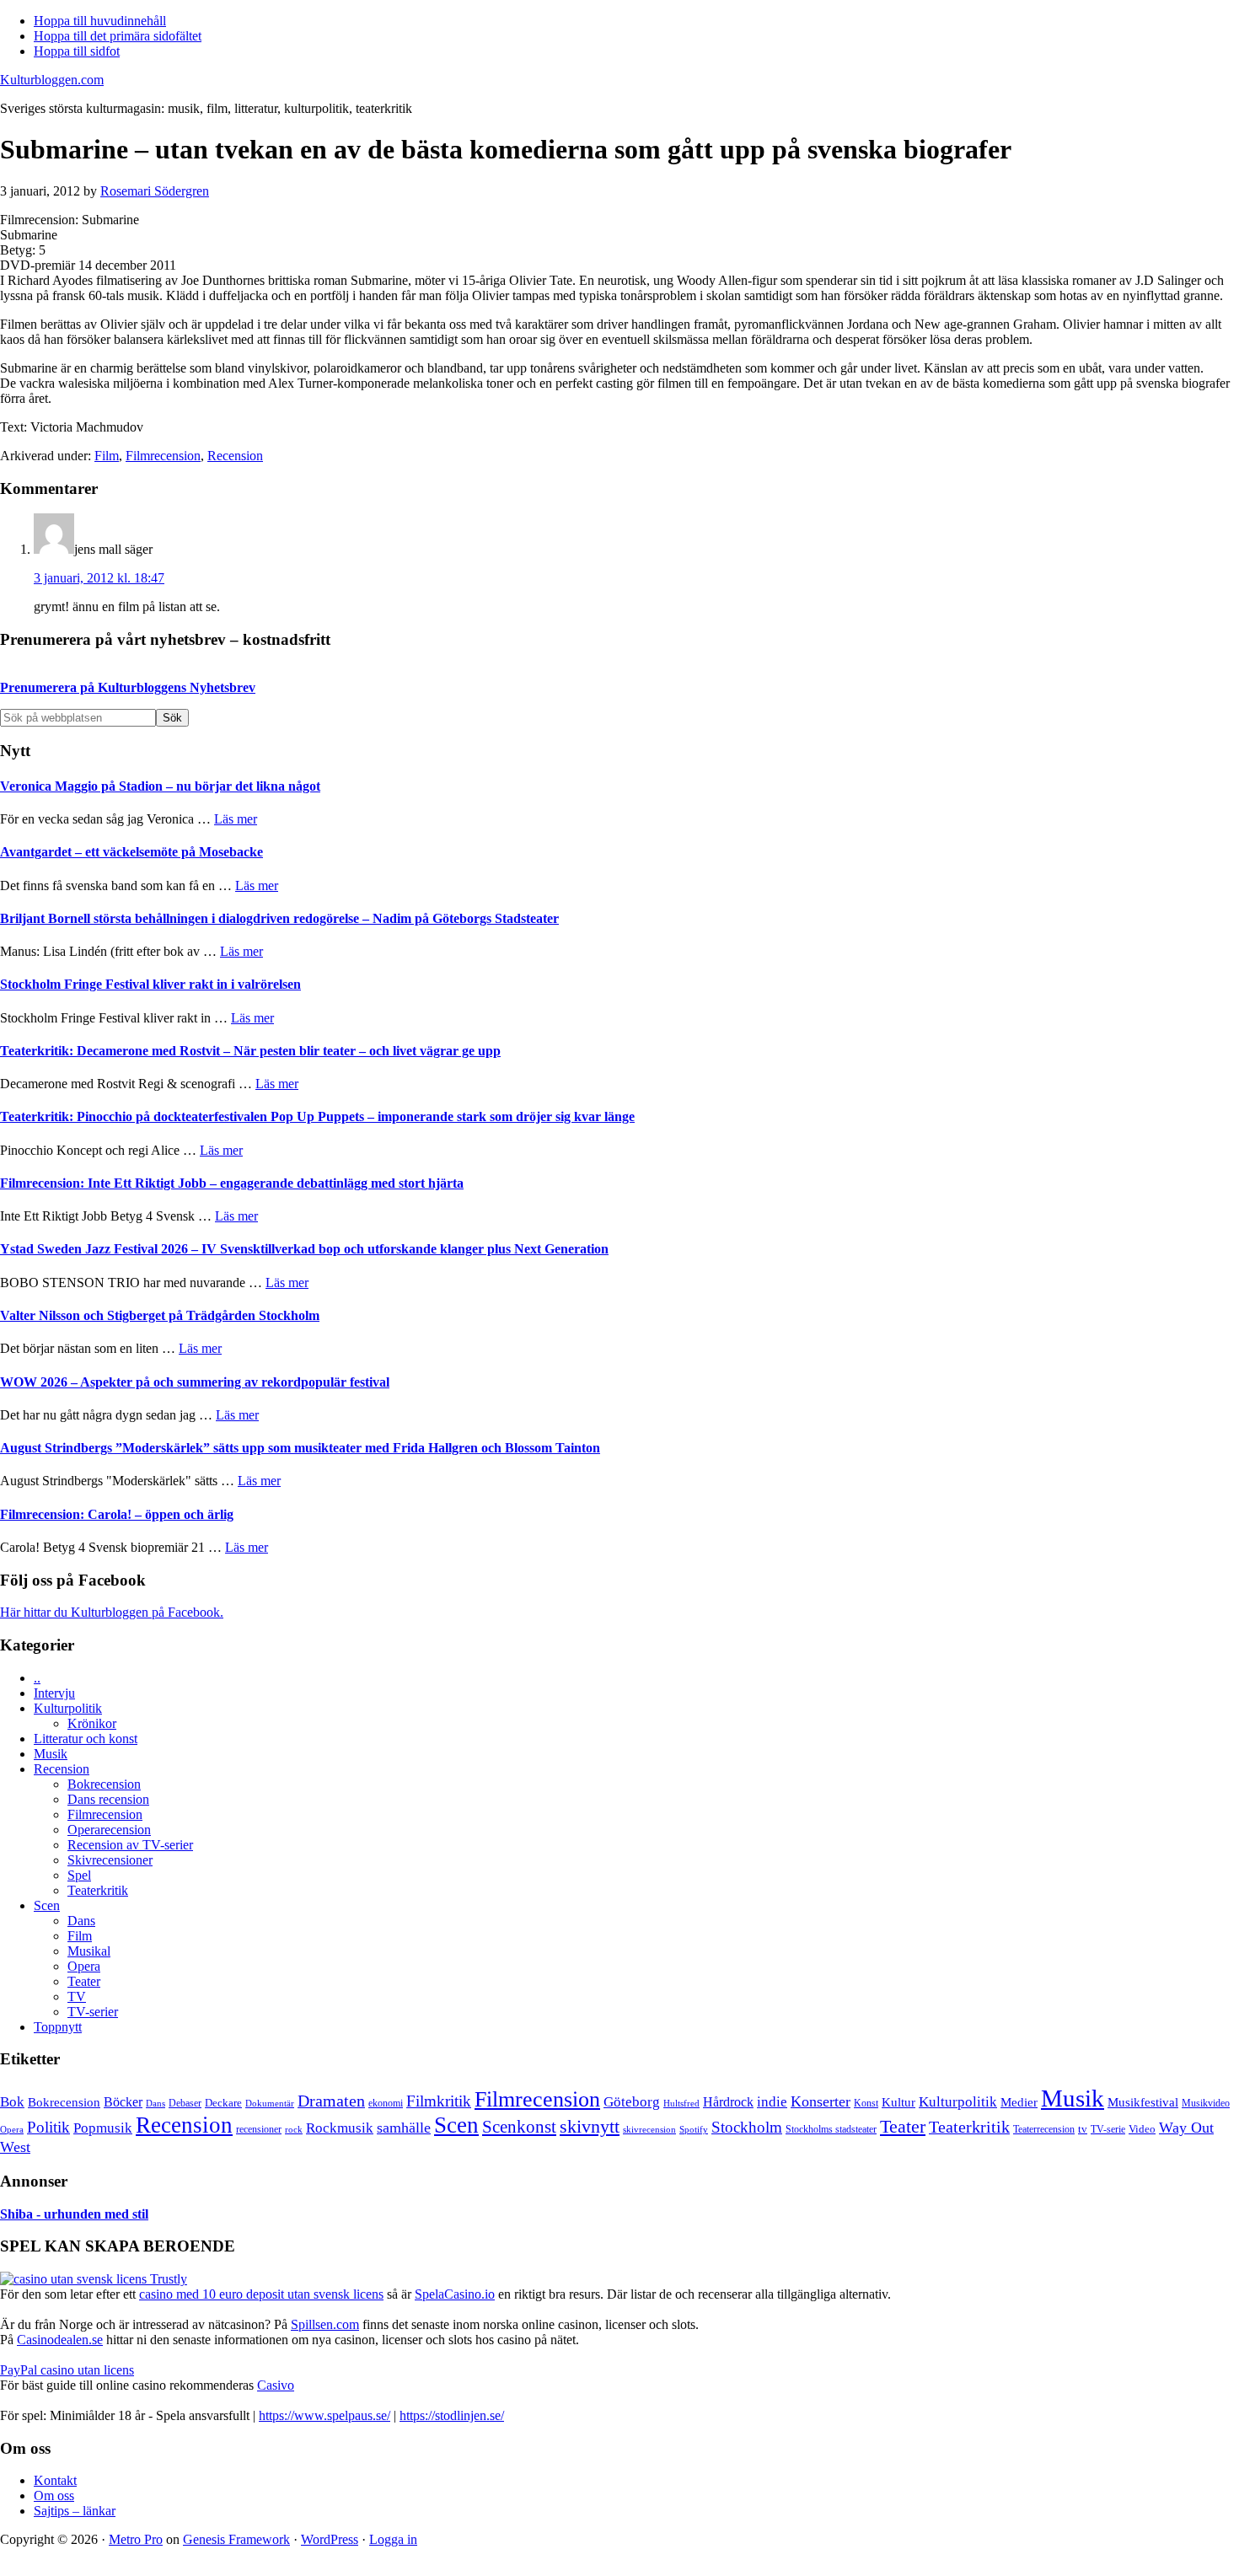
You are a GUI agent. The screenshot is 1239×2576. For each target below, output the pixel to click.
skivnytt (590, 2126)
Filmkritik (439, 2101)
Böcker (123, 2102)
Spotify (694, 2129)
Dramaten (331, 2101)
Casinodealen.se (60, 2340)
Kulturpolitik (68, 1708)
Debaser (185, 2103)
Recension (235, 456)
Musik (51, 1754)
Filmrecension (163, 456)
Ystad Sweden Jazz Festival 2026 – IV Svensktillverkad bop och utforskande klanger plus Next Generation (304, 1249)
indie (772, 2102)
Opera (84, 1966)
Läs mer (236, 819)
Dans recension (108, 1799)
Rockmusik (340, 2128)
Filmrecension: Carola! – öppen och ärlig (117, 1514)
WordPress (330, 2539)
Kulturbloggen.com (52, 80)
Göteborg (632, 2102)
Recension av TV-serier (130, 1845)
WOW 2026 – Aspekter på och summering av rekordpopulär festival (195, 1382)
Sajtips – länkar (75, 2511)
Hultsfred (681, 2104)
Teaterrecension (1044, 2130)
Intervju (54, 1693)
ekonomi (386, 2104)
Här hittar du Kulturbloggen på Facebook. (112, 1612)
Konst (866, 2104)
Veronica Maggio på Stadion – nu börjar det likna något (160, 786)
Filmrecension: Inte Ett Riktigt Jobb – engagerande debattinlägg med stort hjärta (232, 1183)
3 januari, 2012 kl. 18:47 (99, 578)
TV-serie (1108, 2130)
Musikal (89, 1951)
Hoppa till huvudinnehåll (100, 21)
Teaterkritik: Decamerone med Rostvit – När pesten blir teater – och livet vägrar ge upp (250, 1051)
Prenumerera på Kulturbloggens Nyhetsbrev (128, 687)
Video (1142, 2129)
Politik (48, 2127)
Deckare (223, 2103)
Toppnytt (58, 2027)
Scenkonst (519, 2127)
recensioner (259, 2129)
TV (77, 1996)
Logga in (393, 2539)
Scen (47, 1905)
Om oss (54, 2495)
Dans (81, 1921)
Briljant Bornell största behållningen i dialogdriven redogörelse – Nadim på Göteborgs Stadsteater (279, 918)
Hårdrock (728, 2102)
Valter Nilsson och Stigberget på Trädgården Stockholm (160, 1315)
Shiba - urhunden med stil (74, 2214)
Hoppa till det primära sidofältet (118, 36)
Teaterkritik (98, 1890)
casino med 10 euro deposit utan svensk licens (261, 2294)
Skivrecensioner (110, 1860)
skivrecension (649, 2129)
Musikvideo (1206, 2103)
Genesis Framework (236, 2539)
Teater (84, 1981)
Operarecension (109, 1830)
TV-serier (93, 2012)
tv (1083, 2129)
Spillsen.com (325, 2324)
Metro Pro (136, 2539)
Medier (1019, 2102)
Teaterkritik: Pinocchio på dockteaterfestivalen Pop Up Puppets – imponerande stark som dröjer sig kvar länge (317, 1116)
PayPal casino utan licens (67, 2370)
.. (37, 1678)
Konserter (821, 2101)
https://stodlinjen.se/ (452, 2415)
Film (107, 456)
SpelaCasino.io (455, 2294)
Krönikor (92, 1723)
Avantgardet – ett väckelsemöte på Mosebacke (131, 852)
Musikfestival (1143, 2102)
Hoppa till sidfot (77, 51)
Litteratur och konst (86, 1739)
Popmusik (103, 2128)
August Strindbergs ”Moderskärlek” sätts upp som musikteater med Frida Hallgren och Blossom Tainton (300, 1448)
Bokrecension (104, 1784)
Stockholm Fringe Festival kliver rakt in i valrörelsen (150, 984)
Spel (79, 1875)
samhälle (404, 2128)
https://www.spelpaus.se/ (324, 2415)
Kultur (898, 2102)
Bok (12, 2102)
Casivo (276, 2385)
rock (294, 2129)
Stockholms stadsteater (831, 2129)
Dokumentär (270, 2103)
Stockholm (747, 2127)
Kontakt (55, 2480)
